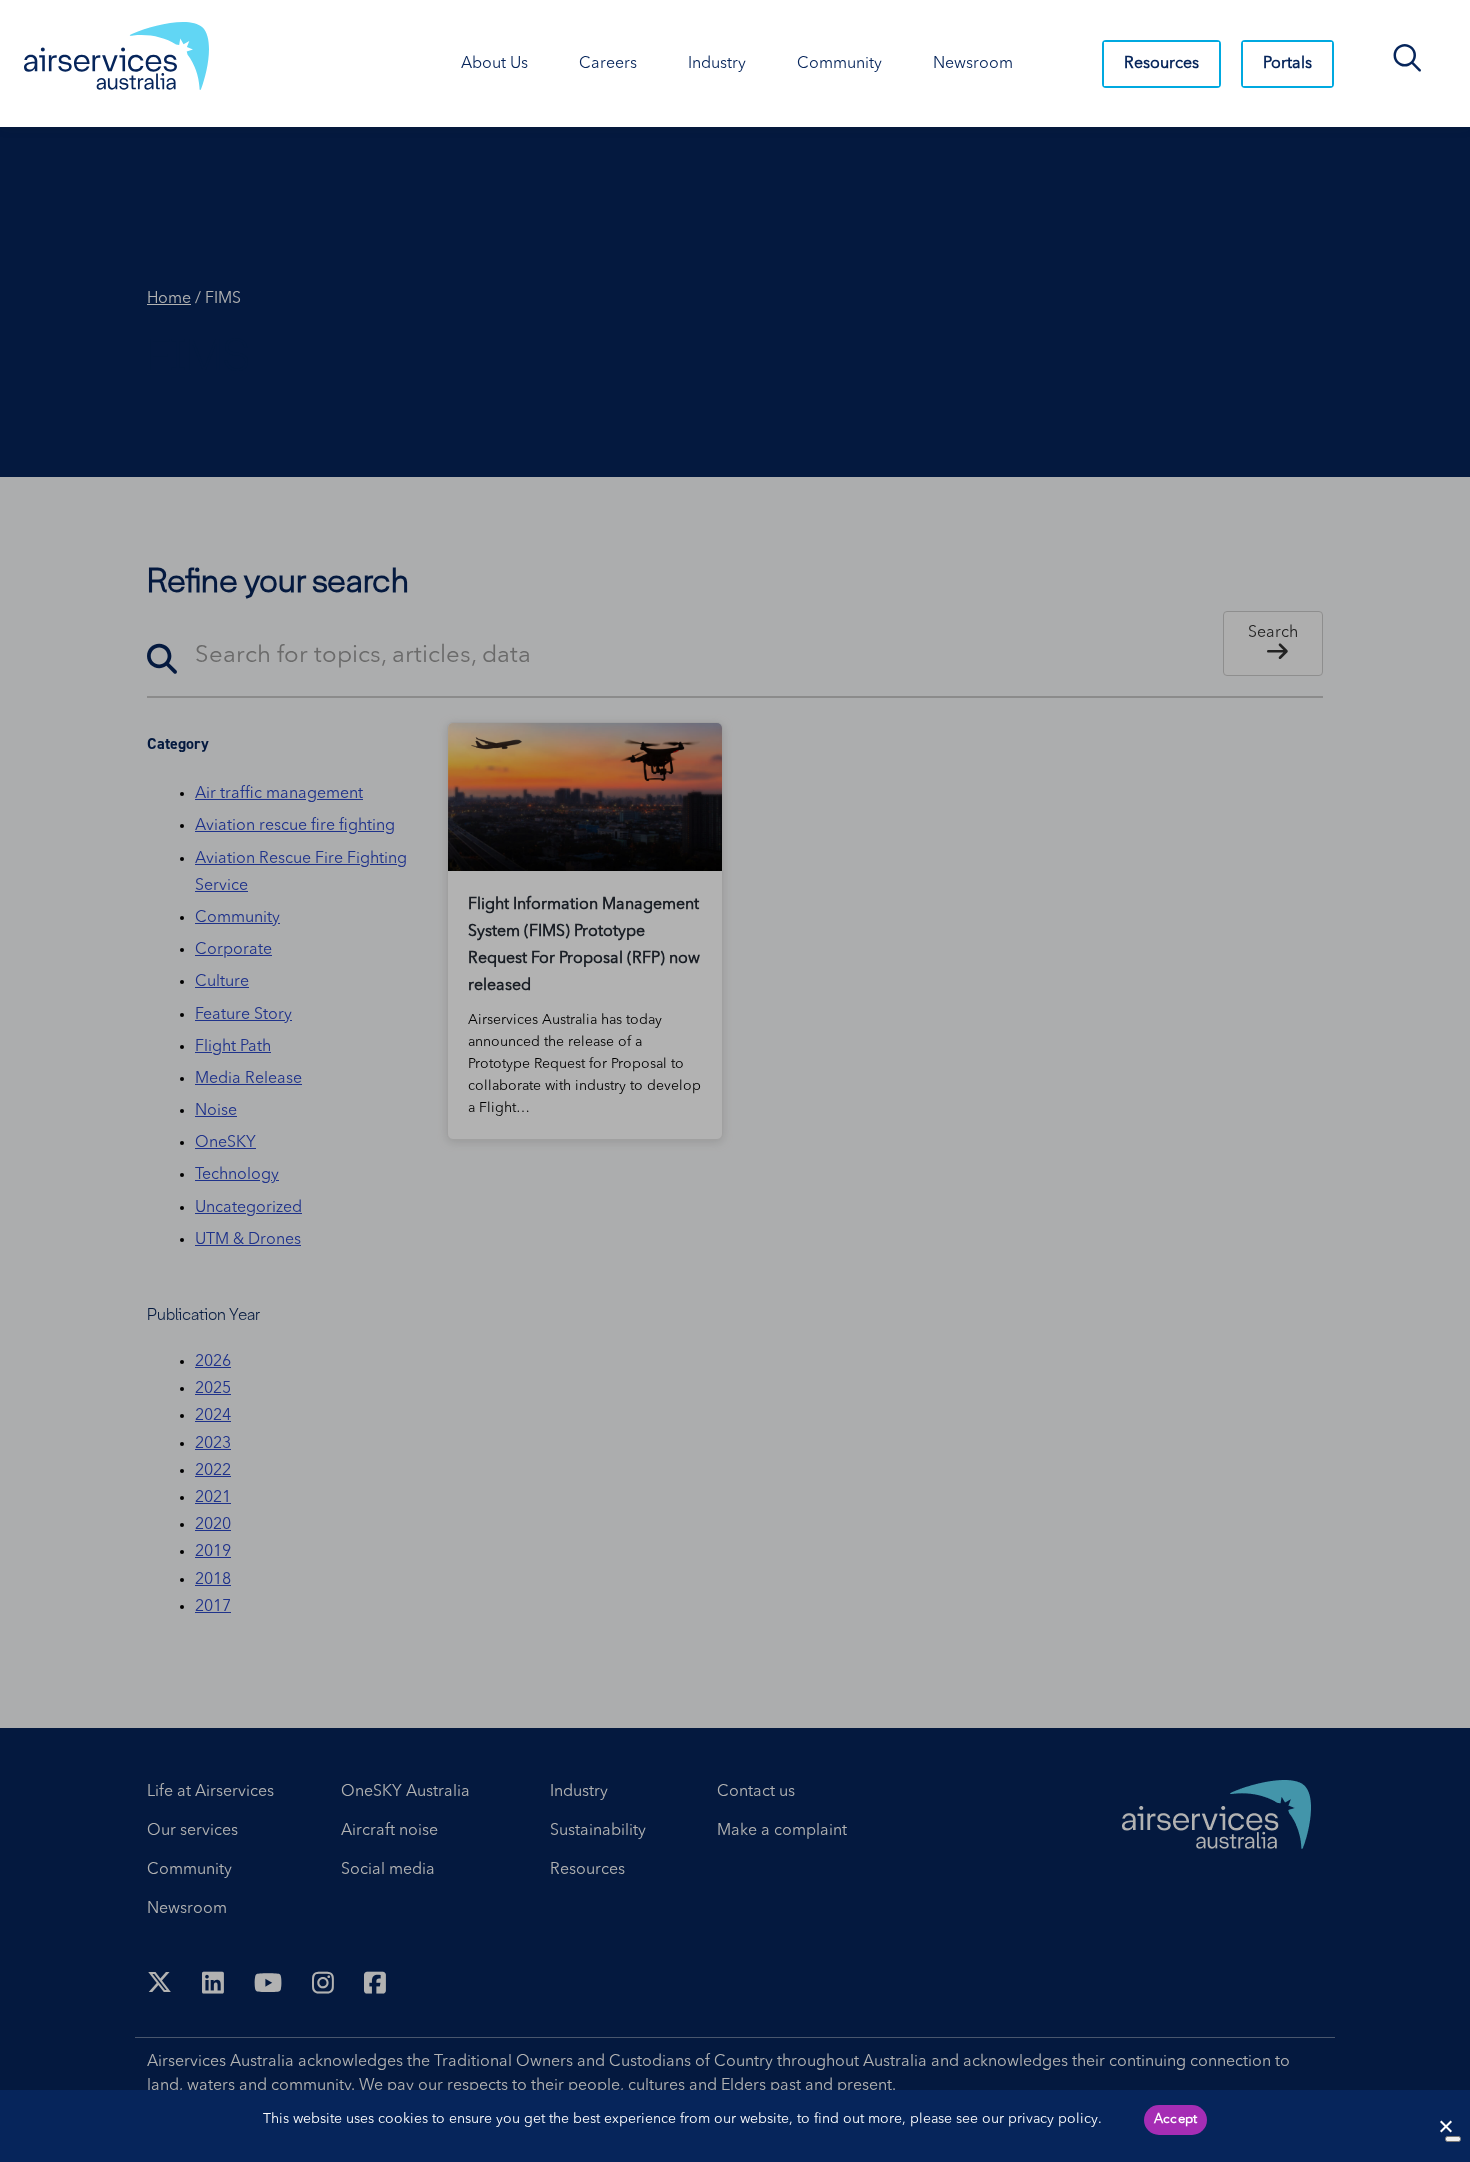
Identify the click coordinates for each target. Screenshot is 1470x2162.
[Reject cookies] (1445, 2126)
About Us (494, 64)
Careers (608, 64)
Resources (1161, 64)
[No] (1453, 2139)
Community (839, 64)
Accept (1176, 2119)
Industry (717, 64)
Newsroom (973, 64)
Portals (1287, 64)
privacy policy (1053, 2119)
